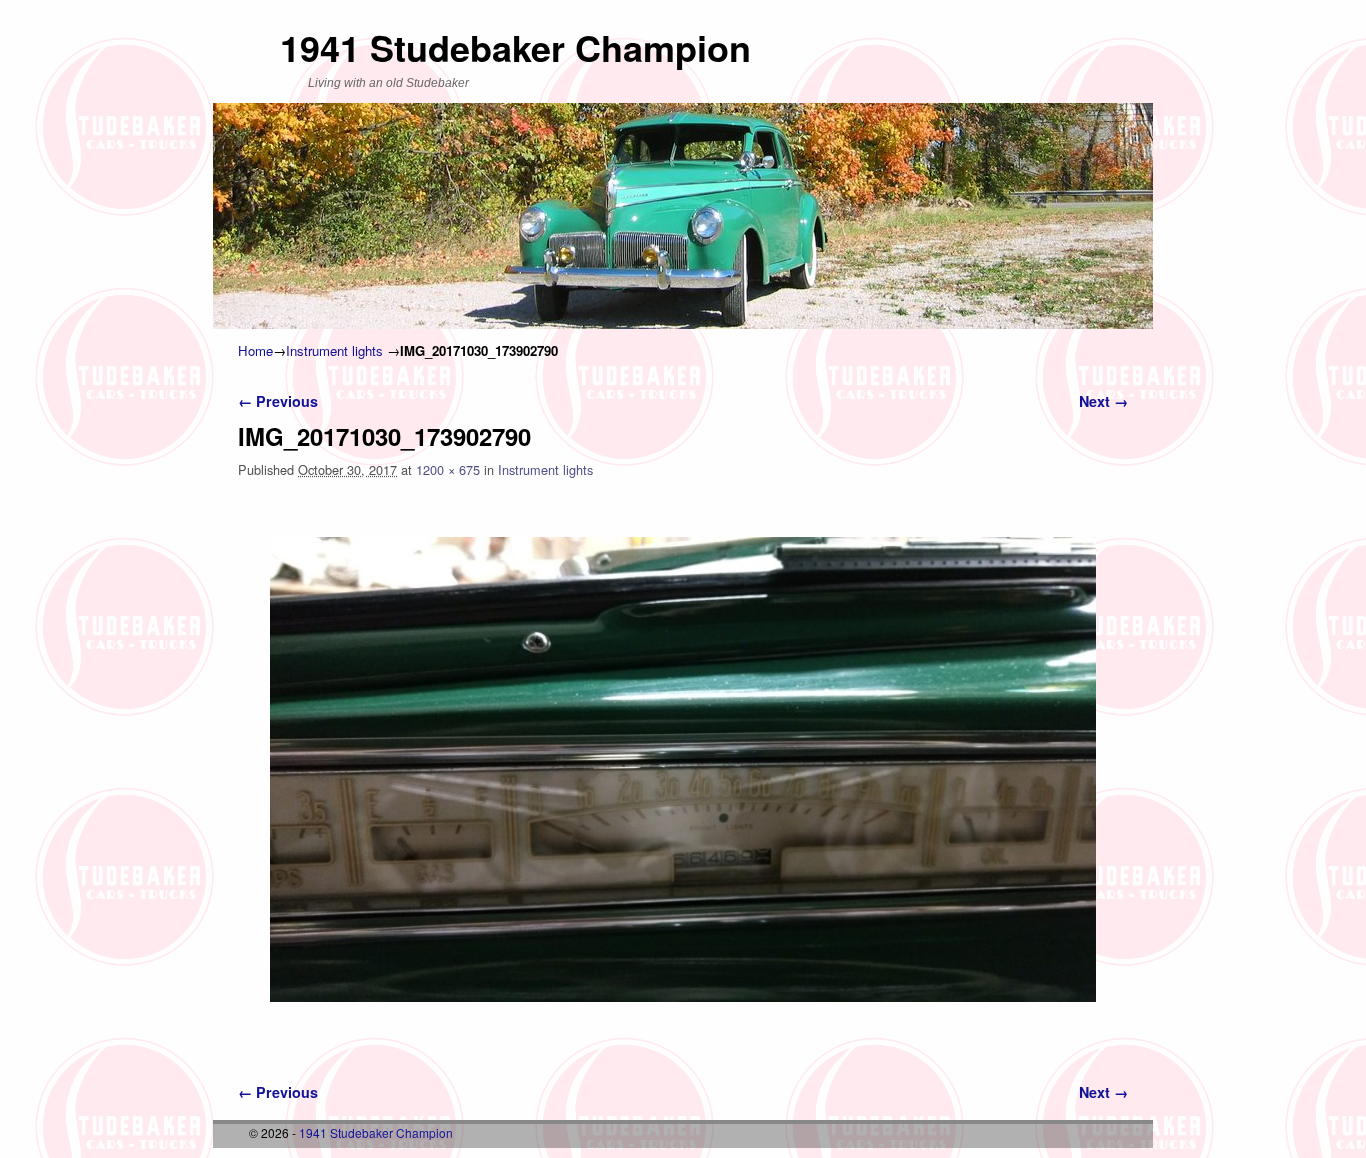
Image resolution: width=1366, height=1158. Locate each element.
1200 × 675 (448, 469)
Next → (1103, 401)
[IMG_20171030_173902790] (683, 769)
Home (255, 350)
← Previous (278, 401)
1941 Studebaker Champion (515, 47)
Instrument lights (334, 350)
